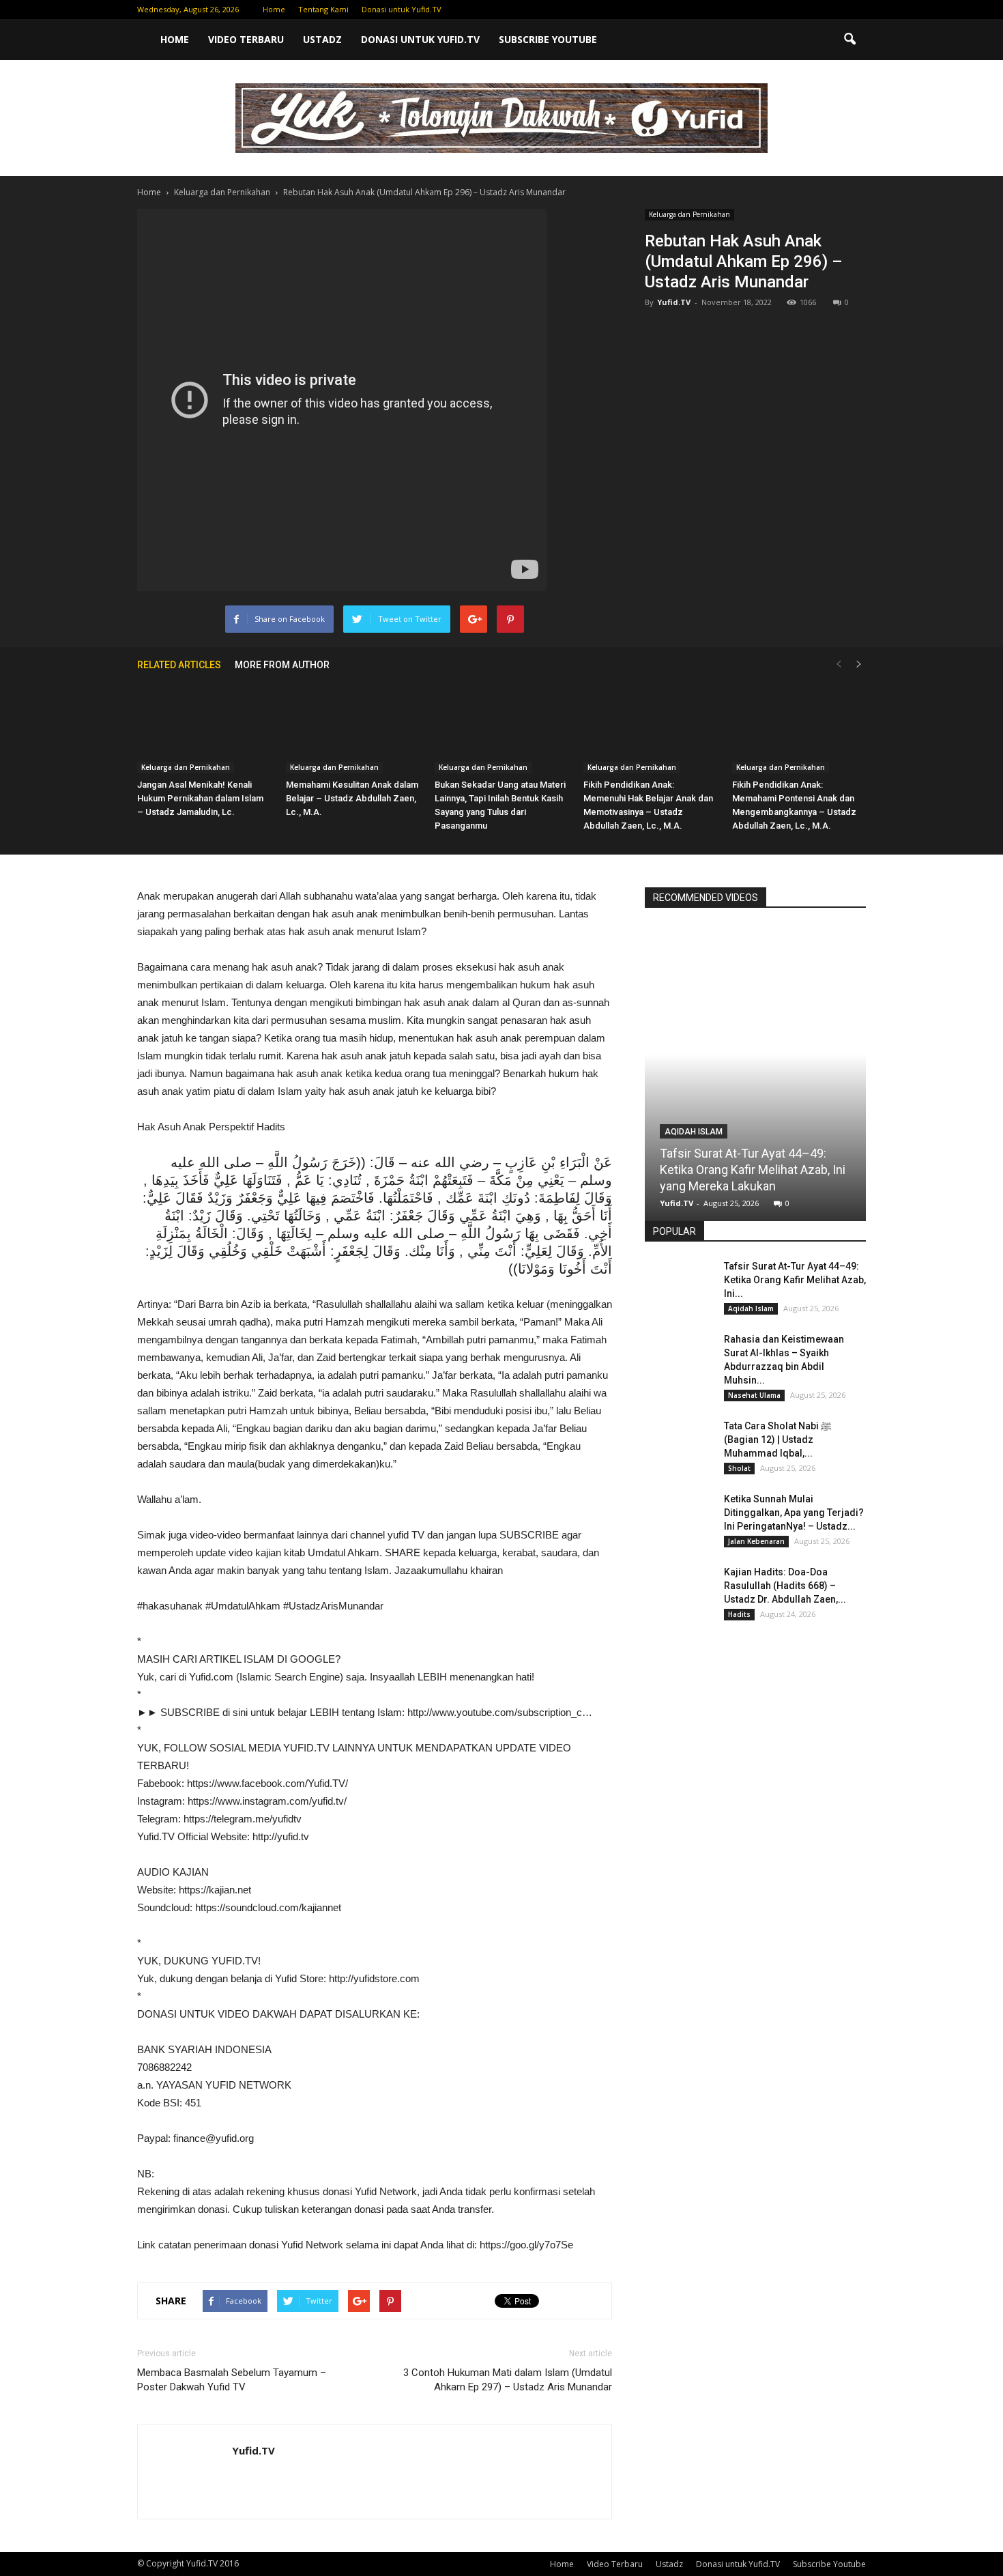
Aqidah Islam (694, 1132)
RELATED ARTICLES (179, 665)
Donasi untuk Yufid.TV (402, 9)
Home (274, 9)
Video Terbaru (246, 39)
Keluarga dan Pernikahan (689, 214)
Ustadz (322, 39)
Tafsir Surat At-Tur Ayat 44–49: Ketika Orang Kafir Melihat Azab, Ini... (795, 1280)
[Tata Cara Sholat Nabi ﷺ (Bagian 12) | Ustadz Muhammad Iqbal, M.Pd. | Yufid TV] (679, 1443)
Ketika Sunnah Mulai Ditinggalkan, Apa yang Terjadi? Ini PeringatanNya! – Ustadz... (794, 1513)
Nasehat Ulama (754, 1395)
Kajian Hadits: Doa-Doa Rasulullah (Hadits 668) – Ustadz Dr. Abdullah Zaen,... (785, 1586)
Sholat (739, 1468)
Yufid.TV (674, 302)
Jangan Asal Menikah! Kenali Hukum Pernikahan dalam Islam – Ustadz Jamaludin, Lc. (200, 798)
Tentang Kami (323, 9)
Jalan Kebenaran (756, 1541)
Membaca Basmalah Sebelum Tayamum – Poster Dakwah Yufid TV (232, 2380)
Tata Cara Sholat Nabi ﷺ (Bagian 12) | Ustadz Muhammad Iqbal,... (777, 1440)
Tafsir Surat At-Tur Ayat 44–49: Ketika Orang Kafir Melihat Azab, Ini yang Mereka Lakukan (753, 1170)
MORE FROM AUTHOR (282, 665)
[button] (849, 40)
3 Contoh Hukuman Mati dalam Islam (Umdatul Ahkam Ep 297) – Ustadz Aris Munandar (508, 2380)
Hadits (739, 1614)
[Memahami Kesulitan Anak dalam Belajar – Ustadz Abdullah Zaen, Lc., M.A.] (353, 727)
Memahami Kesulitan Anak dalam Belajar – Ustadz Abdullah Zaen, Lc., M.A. (352, 798)
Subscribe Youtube (548, 39)
